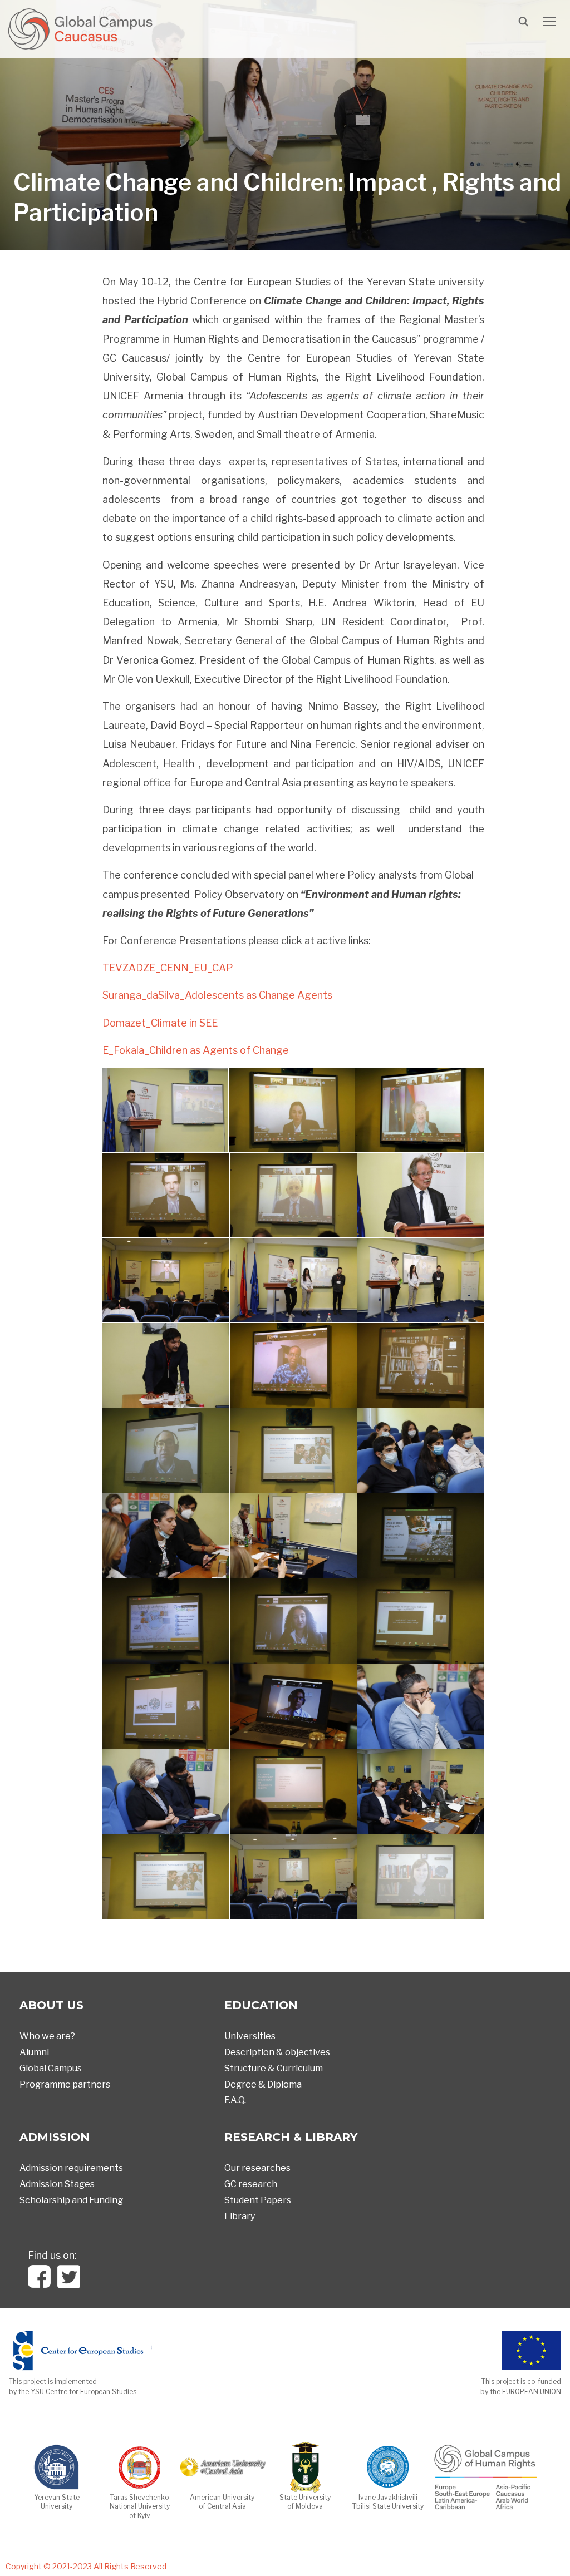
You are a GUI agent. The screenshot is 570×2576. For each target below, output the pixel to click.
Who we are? (47, 2036)
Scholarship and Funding (71, 2200)
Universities (250, 2036)
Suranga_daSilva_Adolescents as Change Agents (217, 995)
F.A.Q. (235, 2100)
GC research (251, 2184)
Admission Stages (57, 2184)
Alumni (34, 2052)
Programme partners (65, 2084)
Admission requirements (71, 2168)
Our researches (257, 2168)
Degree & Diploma (263, 2084)
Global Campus (51, 2068)
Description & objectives (277, 2052)
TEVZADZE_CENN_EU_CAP (168, 968)
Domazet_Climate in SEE (160, 1023)
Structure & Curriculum (274, 2068)
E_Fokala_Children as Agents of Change (196, 1050)
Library (240, 2216)
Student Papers (258, 2200)
